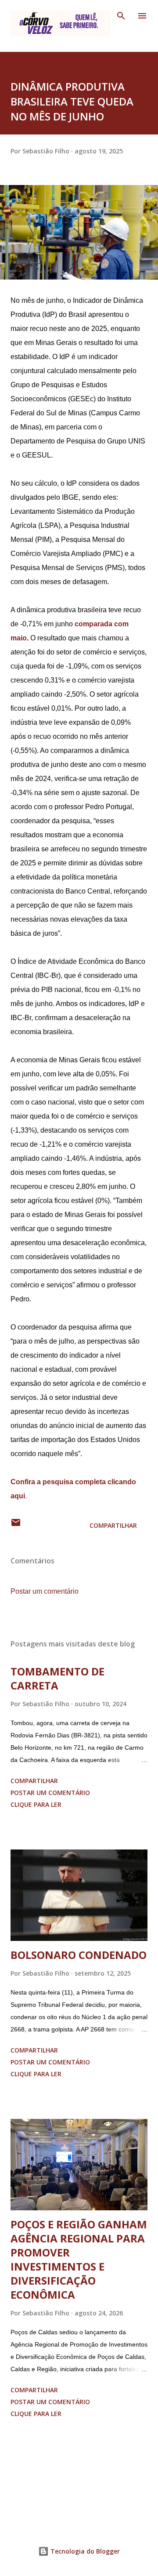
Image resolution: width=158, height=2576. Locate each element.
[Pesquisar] (121, 16)
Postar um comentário (45, 1591)
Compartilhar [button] (113, 1525)
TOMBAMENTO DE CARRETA (57, 1678)
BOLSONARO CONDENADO (79, 1955)
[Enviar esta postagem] (16, 1525)
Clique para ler (36, 1804)
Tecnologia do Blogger (84, 2551)
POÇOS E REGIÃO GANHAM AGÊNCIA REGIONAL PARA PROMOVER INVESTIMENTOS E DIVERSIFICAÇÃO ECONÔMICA (79, 2259)
